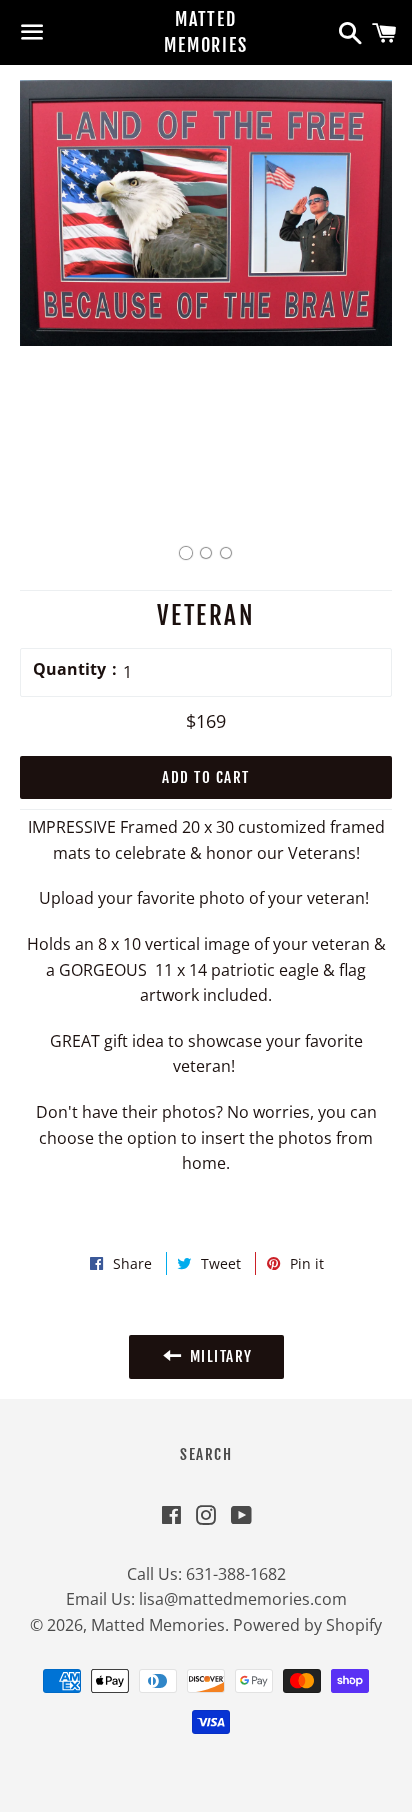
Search (206, 1454)
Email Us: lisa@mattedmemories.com (206, 1599)
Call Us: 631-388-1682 (206, 1574)
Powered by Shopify (307, 1625)
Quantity (69, 669)
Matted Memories (205, 31)
